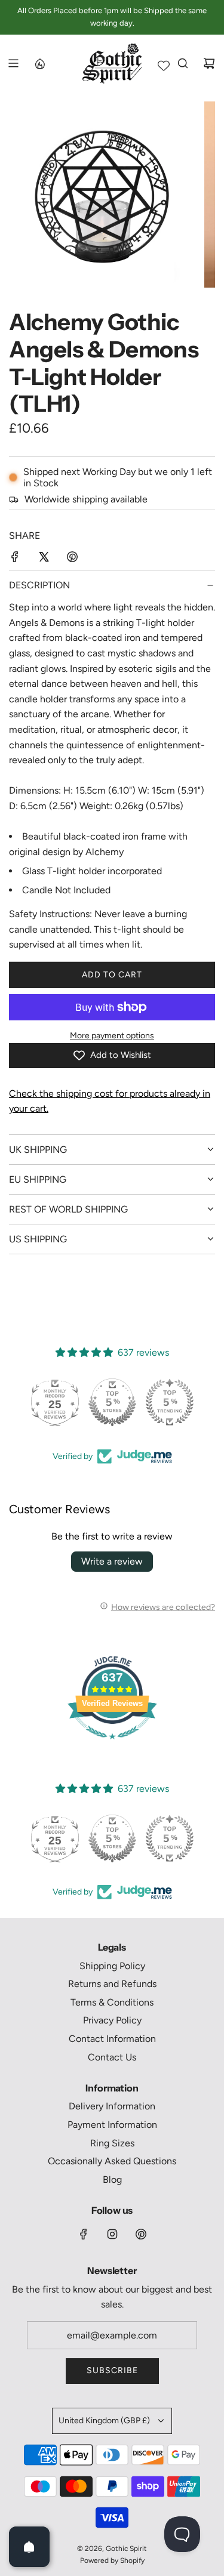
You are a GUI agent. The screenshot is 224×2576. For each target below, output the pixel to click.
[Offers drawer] (39, 63)
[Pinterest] (141, 2234)
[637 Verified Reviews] (112, 1745)
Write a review (112, 1561)
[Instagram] (112, 2234)
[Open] (29, 2547)
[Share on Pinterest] (72, 559)
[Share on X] (44, 559)
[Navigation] (13, 63)
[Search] (183, 63)
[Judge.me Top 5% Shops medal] (112, 1402)
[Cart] (209, 63)
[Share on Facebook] (15, 559)
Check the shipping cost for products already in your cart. (110, 1101)
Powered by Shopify (112, 2560)
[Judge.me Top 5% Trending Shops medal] (170, 1402)
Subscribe (112, 2370)
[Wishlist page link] (164, 66)
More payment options (112, 1036)
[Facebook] (84, 2234)
